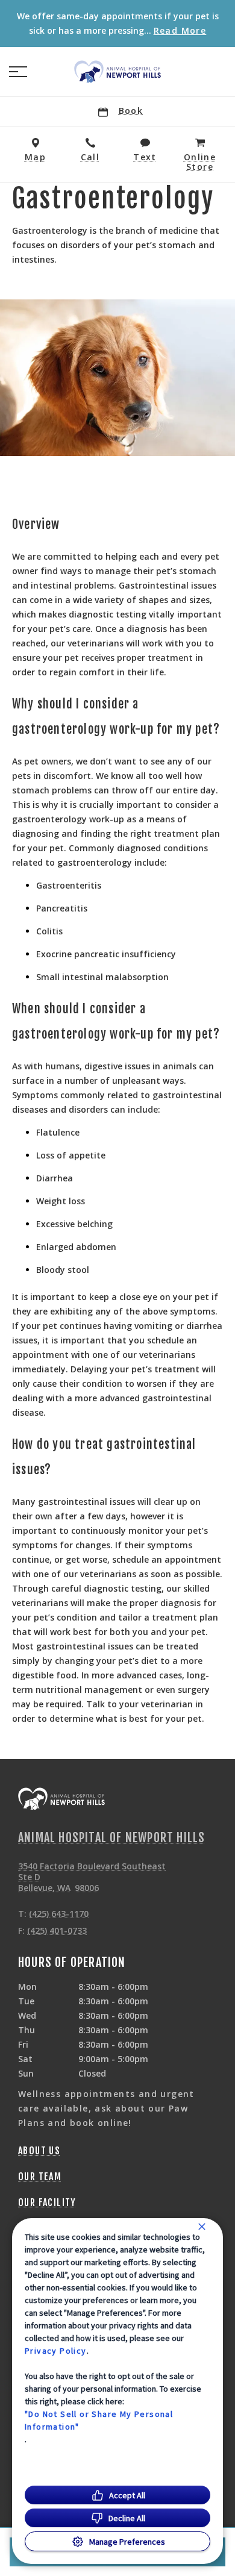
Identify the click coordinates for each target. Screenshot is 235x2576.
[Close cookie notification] (202, 2227)
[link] (117, 72)
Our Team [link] (40, 2177)
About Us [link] (39, 2151)
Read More (180, 31)
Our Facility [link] (47, 2202)
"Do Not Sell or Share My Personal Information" (99, 2420)
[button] (18, 72)
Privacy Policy (56, 2351)
